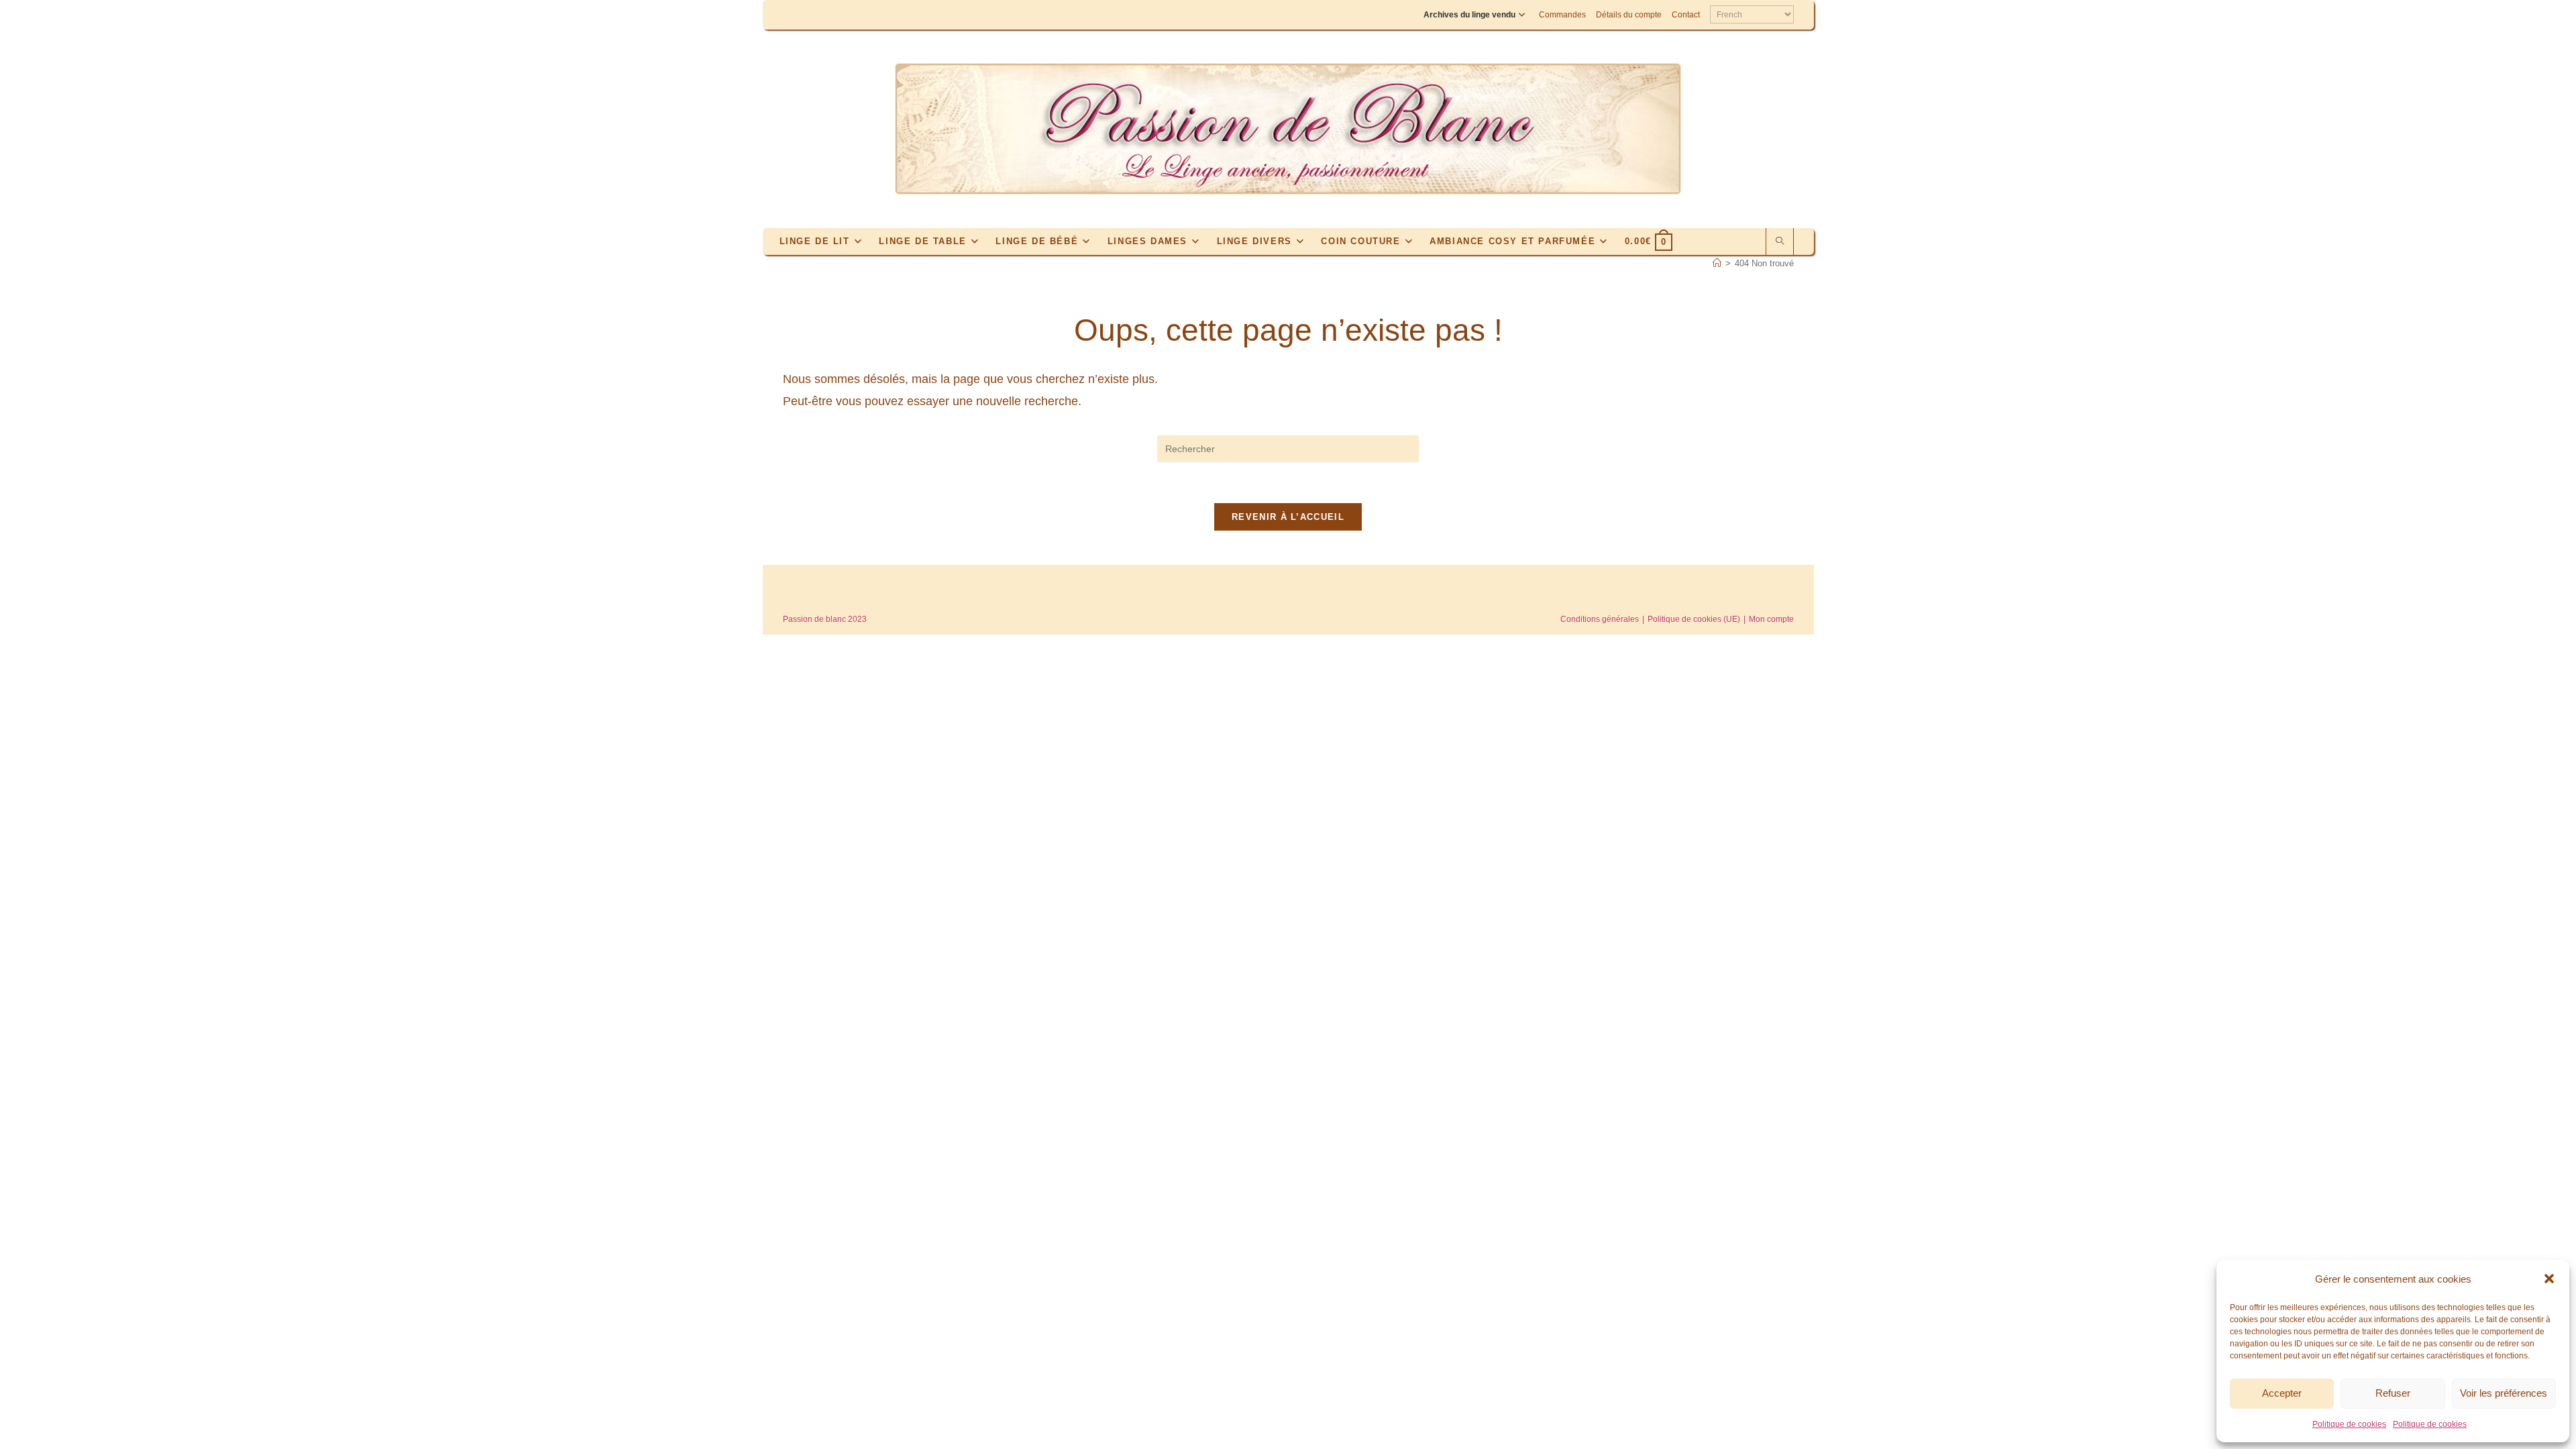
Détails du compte (1629, 15)
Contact (1686, 15)
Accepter (2282, 1393)
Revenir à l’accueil (1288, 517)
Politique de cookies (2349, 1424)
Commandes (1562, 15)
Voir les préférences (2504, 1393)
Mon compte (1771, 619)
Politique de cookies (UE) (1694, 619)
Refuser (2393, 1393)
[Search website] (1780, 242)
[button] (2549, 1279)
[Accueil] (1717, 263)
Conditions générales (1600, 619)
